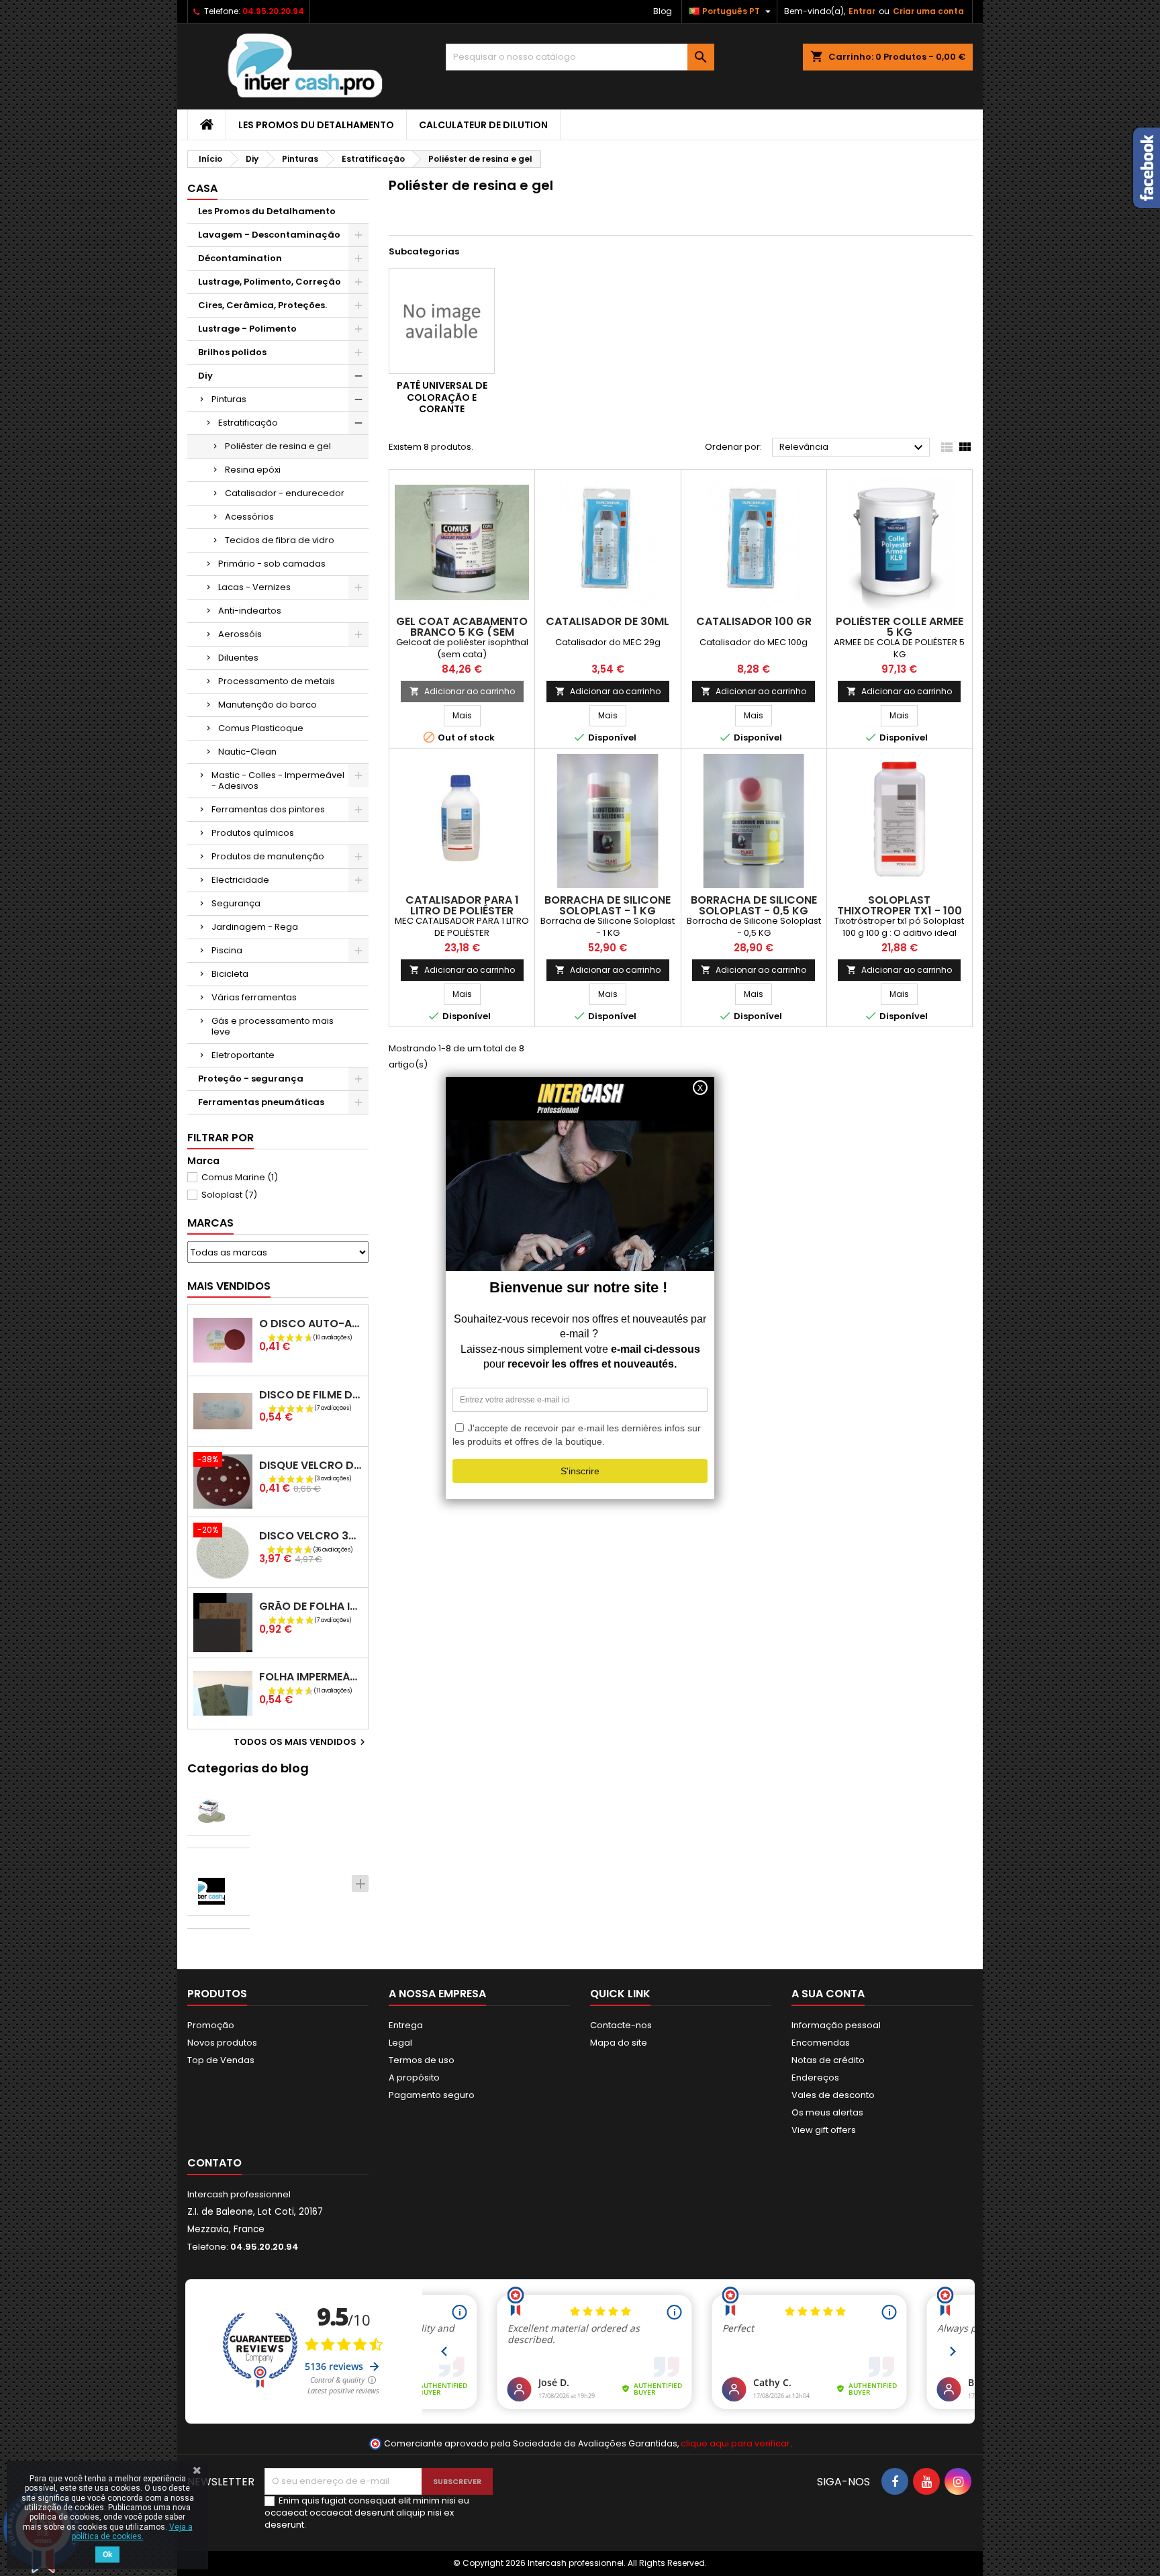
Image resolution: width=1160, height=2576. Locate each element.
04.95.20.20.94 (273, 11)
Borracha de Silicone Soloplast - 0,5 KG (754, 905)
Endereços (815, 2078)
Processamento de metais (277, 681)
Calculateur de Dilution (483, 125)
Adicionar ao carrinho (462, 691)
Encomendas (821, 2043)
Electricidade (240, 880)
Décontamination (240, 258)
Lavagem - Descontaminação (269, 235)
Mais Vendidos (229, 1286)
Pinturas (229, 399)
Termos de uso (422, 2060)
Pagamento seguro (432, 2095)
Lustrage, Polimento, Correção (270, 282)
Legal (400, 2043)
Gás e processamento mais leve (273, 1026)
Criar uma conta (928, 11)
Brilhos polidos (232, 352)
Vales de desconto (833, 2095)
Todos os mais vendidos (301, 1742)
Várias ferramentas (254, 997)
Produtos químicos (253, 833)
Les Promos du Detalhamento (316, 125)
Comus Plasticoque (261, 728)
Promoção (211, 2025)
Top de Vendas (221, 2060)
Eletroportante (243, 1055)
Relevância (853, 448)
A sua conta (828, 1994)
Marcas (210, 1223)
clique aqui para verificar (735, 2443)
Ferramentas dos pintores (268, 809)
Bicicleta (230, 974)
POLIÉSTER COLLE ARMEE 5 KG (900, 627)
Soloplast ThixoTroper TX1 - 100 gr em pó (900, 911)
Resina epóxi (253, 470)
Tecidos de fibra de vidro (280, 540)
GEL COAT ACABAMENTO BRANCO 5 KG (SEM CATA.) (462, 632)
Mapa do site (619, 2043)
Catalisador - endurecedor (285, 493)
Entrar (862, 11)
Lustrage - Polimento (247, 329)
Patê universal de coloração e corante (442, 397)
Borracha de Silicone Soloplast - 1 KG (608, 905)
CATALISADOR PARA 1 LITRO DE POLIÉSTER (462, 905)
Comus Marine (240, 1177)
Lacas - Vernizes (254, 587)
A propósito (414, 2078)
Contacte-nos (621, 2025)
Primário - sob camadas (272, 564)
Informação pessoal (836, 2025)
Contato (214, 2163)
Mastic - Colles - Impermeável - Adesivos (278, 780)
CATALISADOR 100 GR (754, 621)
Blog (663, 11)
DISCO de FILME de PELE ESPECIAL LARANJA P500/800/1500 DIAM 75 (311, 1395)
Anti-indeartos (250, 611)
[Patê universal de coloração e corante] (442, 321)
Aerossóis (240, 634)
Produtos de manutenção (268, 856)
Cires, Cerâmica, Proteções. (262, 305)
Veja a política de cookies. (132, 2532)
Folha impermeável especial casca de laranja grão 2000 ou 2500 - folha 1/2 (311, 1677)
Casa (202, 188)
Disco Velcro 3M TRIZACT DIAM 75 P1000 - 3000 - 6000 (311, 1536)
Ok (107, 2555)
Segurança (236, 903)
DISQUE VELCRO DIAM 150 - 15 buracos (311, 1465)
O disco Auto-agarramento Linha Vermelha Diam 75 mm (311, 1324)
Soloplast (229, 1195)
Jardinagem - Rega (255, 927)
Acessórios (249, 517)
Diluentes (238, 658)
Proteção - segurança (251, 1079)
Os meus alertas (827, 2112)
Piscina (227, 950)
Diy (205, 376)
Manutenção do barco (268, 705)
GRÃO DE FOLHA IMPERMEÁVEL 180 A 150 (311, 1606)
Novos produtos (222, 2043)
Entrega (406, 2025)
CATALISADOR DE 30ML (608, 621)
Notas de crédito (828, 2060)
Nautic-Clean (247, 752)
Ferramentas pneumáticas (261, 1102)
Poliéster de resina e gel (278, 446)
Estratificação (248, 423)
